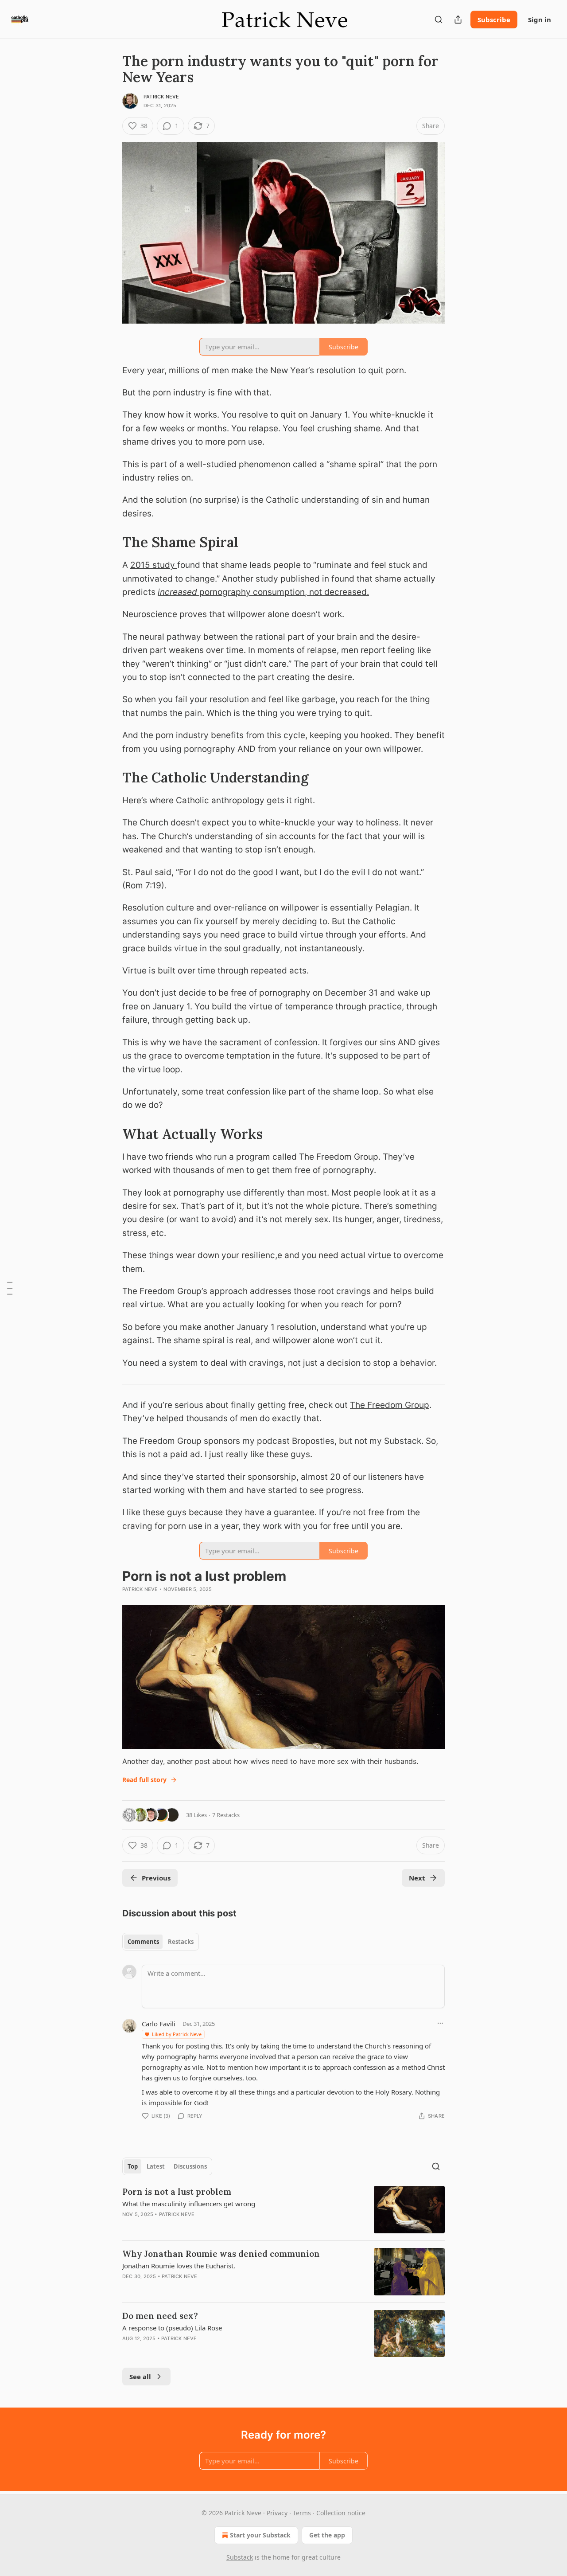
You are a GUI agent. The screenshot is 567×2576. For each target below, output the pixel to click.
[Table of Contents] (10, 1288)
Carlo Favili (159, 2024)
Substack (240, 2557)
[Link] (110, 542)
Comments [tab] (143, 1942)
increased (177, 592)
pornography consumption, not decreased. (283, 592)
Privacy (277, 2513)
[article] (283, 2210)
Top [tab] (133, 2166)
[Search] (439, 20)
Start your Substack (260, 2535)
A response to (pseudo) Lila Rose (172, 2328)
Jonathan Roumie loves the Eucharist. (179, 2266)
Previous (156, 1878)
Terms (302, 2513)
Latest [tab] (156, 2166)
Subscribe (494, 20)
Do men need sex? (160, 2316)
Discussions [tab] (190, 2166)
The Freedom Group (390, 1405)
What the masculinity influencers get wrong (189, 2204)
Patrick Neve (161, 97)
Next (417, 1878)
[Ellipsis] (440, 2023)
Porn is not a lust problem (177, 2192)
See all (140, 2377)
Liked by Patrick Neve (177, 2034)
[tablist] (161, 1942)
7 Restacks (226, 1815)
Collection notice (341, 2513)
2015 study (154, 565)
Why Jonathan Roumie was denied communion (221, 2254)
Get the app (327, 2535)
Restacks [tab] (181, 1942)
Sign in (540, 20)
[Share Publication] (458, 20)
